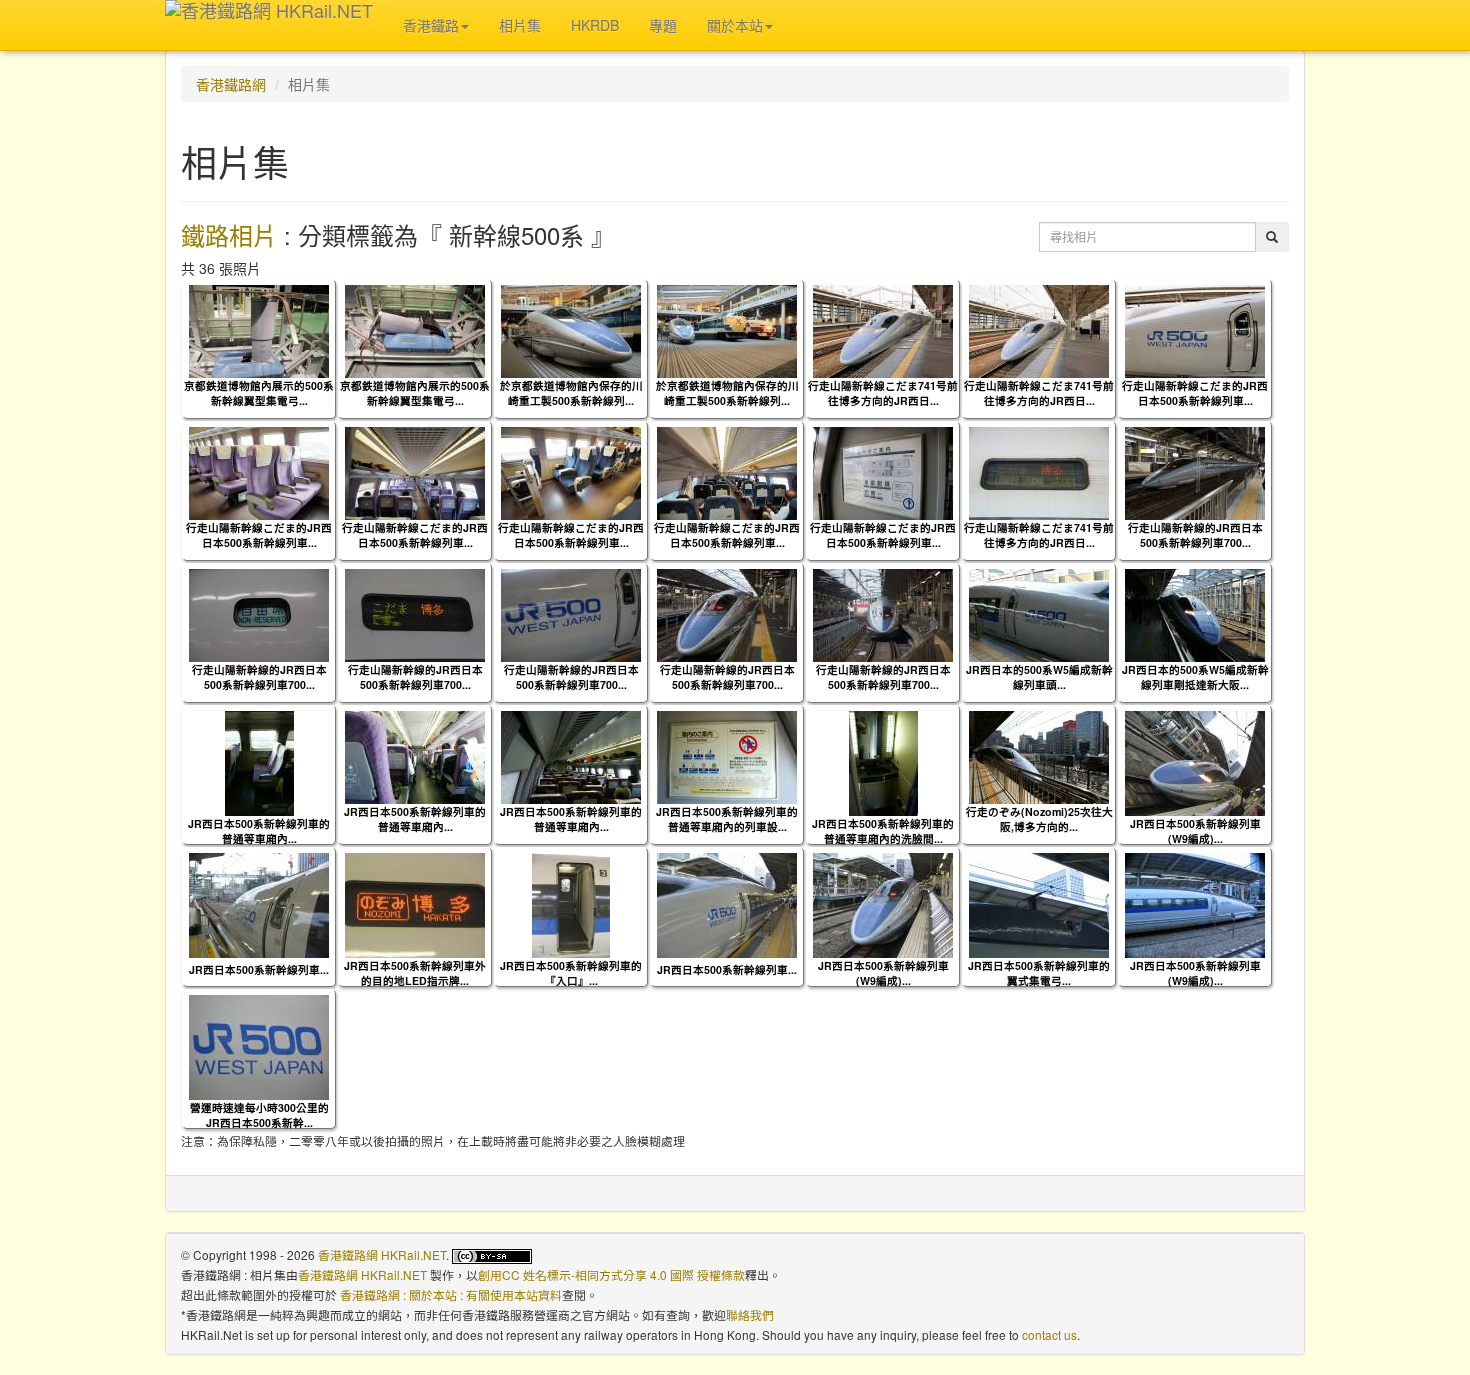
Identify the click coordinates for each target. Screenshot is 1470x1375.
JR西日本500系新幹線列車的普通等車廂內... (259, 831)
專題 (663, 25)
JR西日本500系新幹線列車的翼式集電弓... (1039, 973)
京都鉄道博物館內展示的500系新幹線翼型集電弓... (259, 393)
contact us (1049, 1334)
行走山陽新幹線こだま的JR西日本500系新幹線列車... (1195, 393)
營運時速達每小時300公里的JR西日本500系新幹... (259, 1115)
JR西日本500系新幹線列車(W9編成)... (1195, 831)
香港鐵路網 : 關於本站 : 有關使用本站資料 (451, 1294)
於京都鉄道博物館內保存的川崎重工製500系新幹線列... (571, 393)
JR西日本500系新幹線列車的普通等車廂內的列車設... (727, 819)
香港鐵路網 (231, 84)
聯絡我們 (750, 1314)
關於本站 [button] (735, 25)
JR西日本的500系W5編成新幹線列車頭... (1039, 677)
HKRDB (595, 25)
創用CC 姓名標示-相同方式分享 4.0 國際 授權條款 (611, 1274)
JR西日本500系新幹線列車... (259, 969)
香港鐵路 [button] (431, 25)
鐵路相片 (229, 234)
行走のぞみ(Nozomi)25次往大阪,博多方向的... (1039, 819)
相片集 (520, 25)
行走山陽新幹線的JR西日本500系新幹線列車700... (1195, 535)
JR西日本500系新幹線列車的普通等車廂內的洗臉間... (883, 831)
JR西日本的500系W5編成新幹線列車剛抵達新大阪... (1195, 677)
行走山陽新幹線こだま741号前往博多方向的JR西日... (883, 393)
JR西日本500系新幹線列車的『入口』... (571, 973)
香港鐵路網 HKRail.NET (382, 1254)
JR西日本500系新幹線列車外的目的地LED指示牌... (415, 973)
